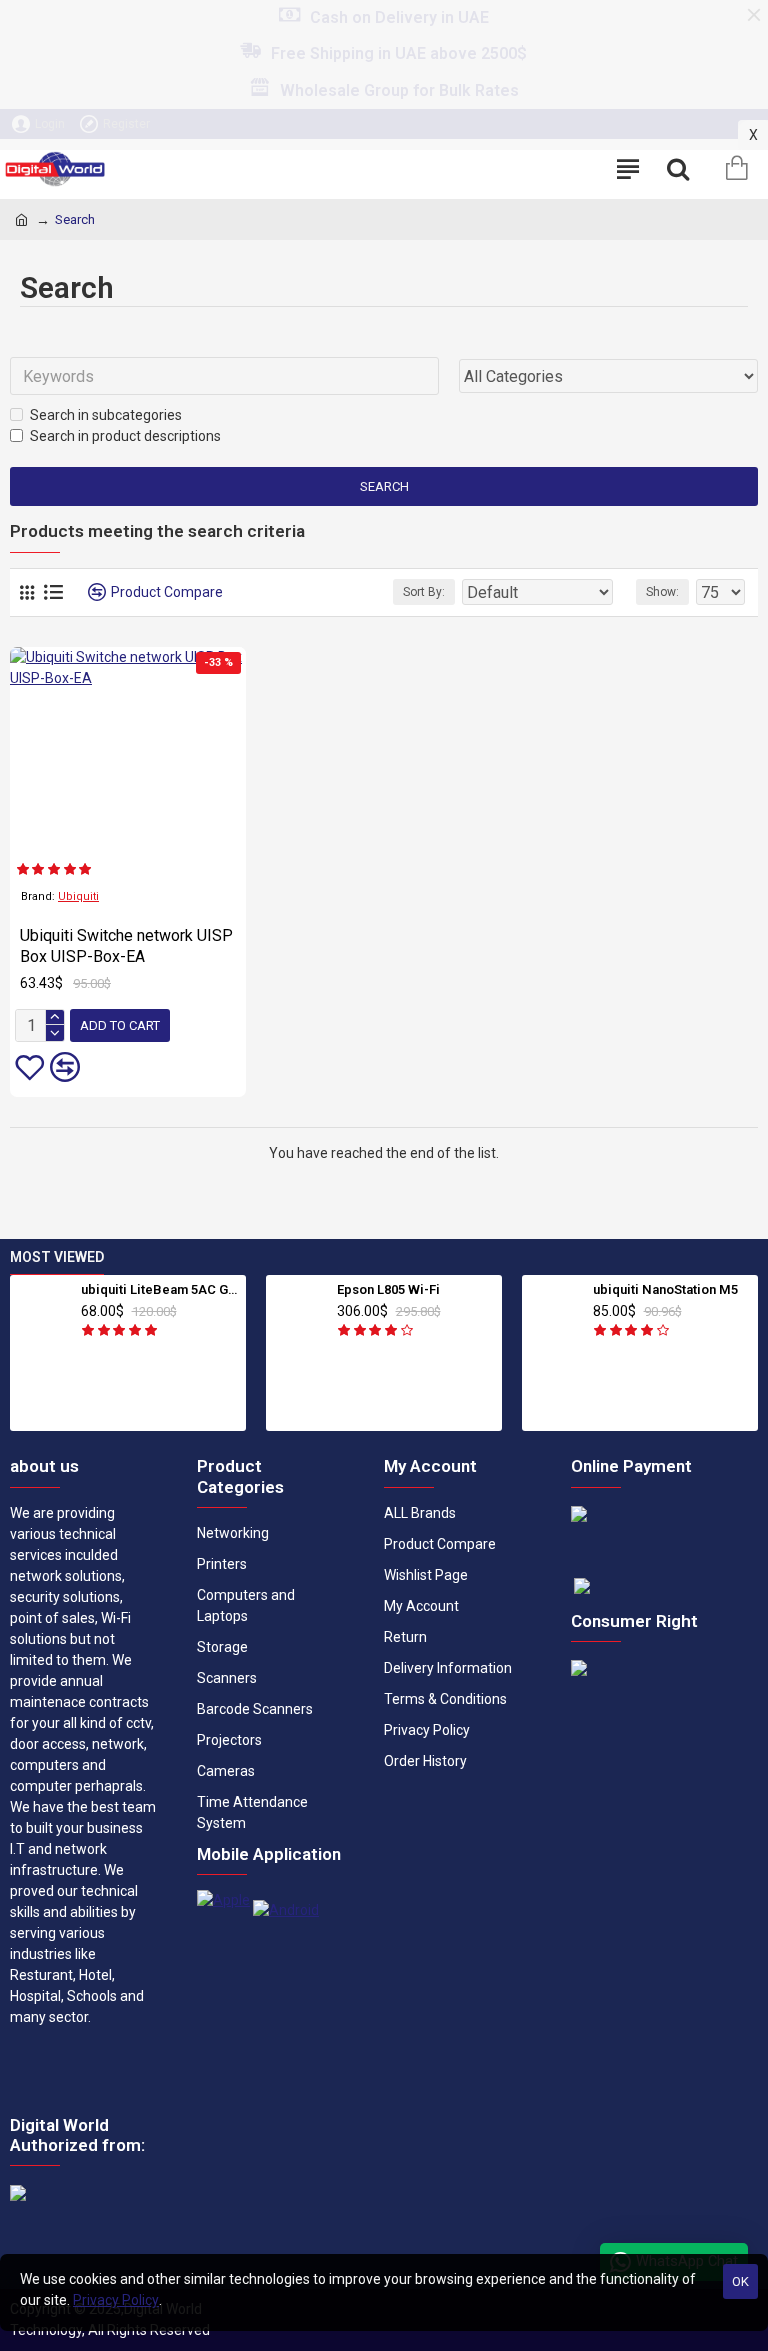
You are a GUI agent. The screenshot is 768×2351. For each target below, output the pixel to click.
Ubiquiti (78, 896)
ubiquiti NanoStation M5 (665, 1289)
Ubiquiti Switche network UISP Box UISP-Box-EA (126, 946)
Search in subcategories (106, 415)
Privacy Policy (116, 2300)
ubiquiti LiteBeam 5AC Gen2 (160, 1289)
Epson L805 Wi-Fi (388, 1289)
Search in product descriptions (125, 436)
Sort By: (424, 592)
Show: (662, 592)
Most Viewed (57, 1257)
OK (740, 2281)
